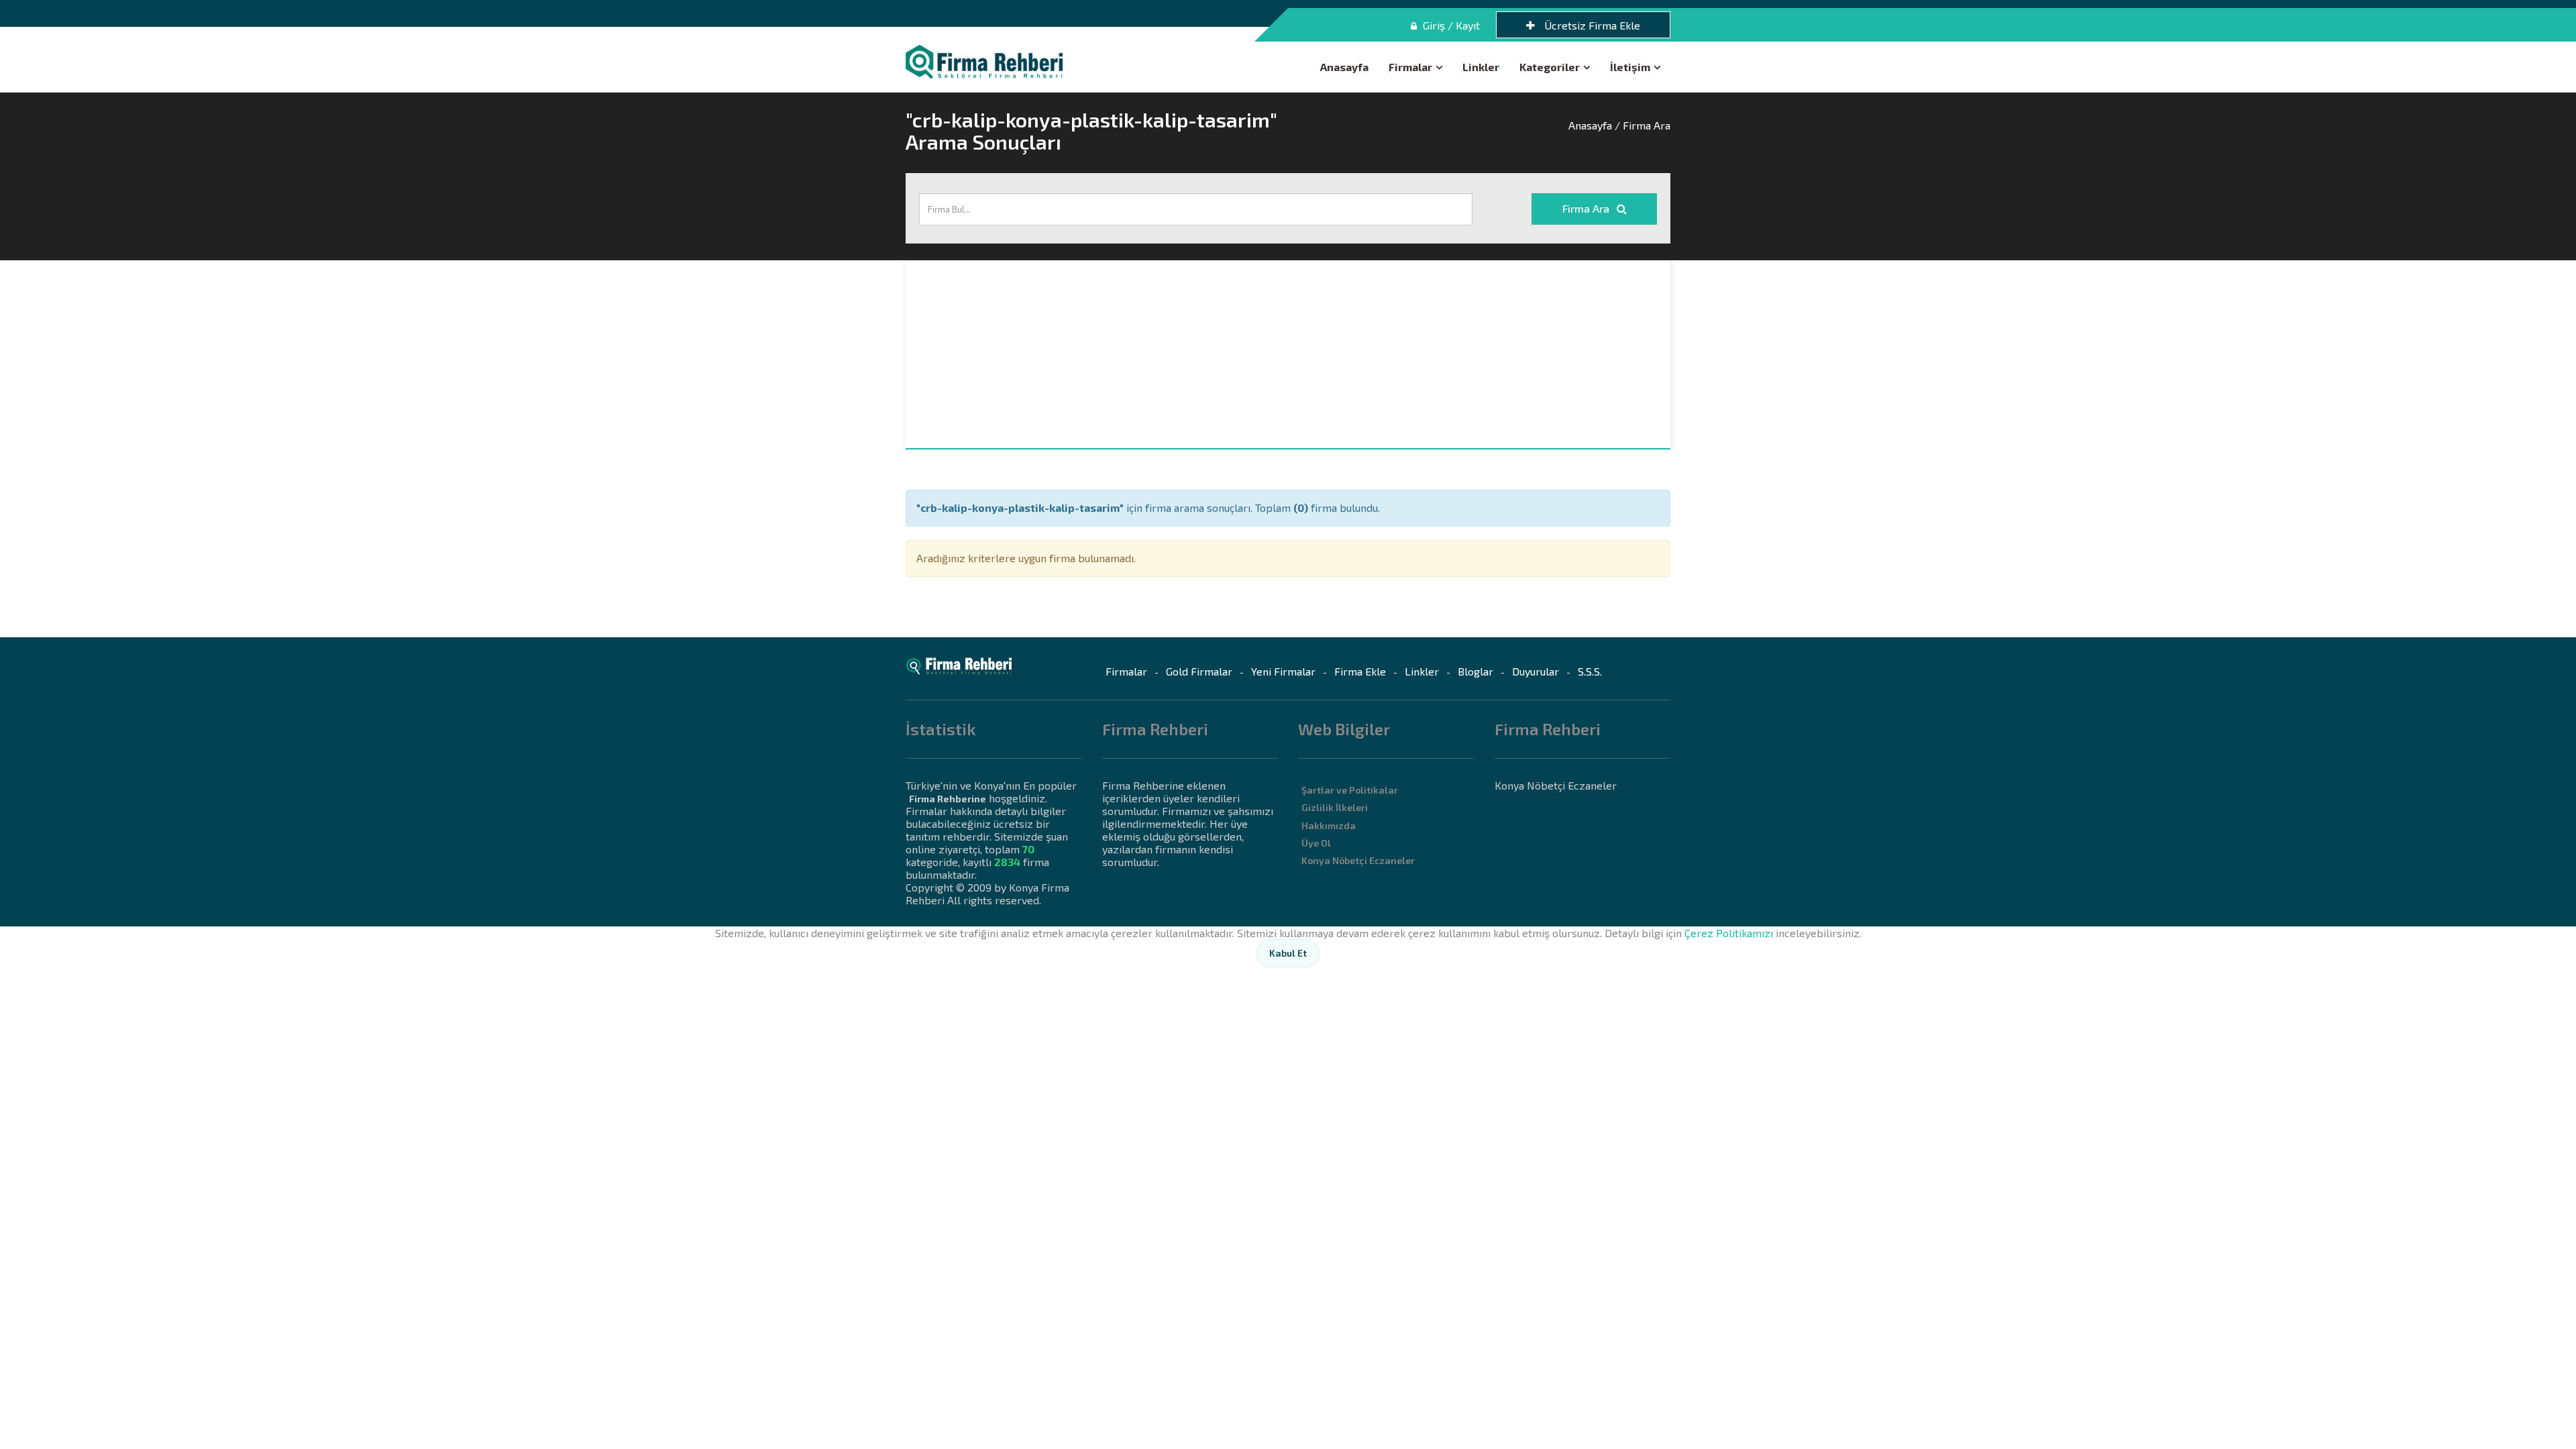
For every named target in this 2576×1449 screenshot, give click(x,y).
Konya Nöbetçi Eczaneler (1358, 860)
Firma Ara (1587, 208)
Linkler (1481, 67)
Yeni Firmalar (1283, 671)
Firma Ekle (1360, 671)
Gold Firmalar (1199, 671)
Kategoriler (1550, 67)
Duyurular (1536, 671)
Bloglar (1475, 671)
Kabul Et (1288, 953)
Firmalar (1410, 67)
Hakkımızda (1329, 825)
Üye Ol (1316, 843)
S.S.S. (1590, 671)
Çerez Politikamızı (1729, 933)
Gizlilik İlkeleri (1335, 807)
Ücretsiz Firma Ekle (1591, 25)
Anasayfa (1344, 67)
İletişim (1630, 67)
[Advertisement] (1288, 354)
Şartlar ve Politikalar (1350, 790)
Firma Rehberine (948, 799)
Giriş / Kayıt (1450, 25)
